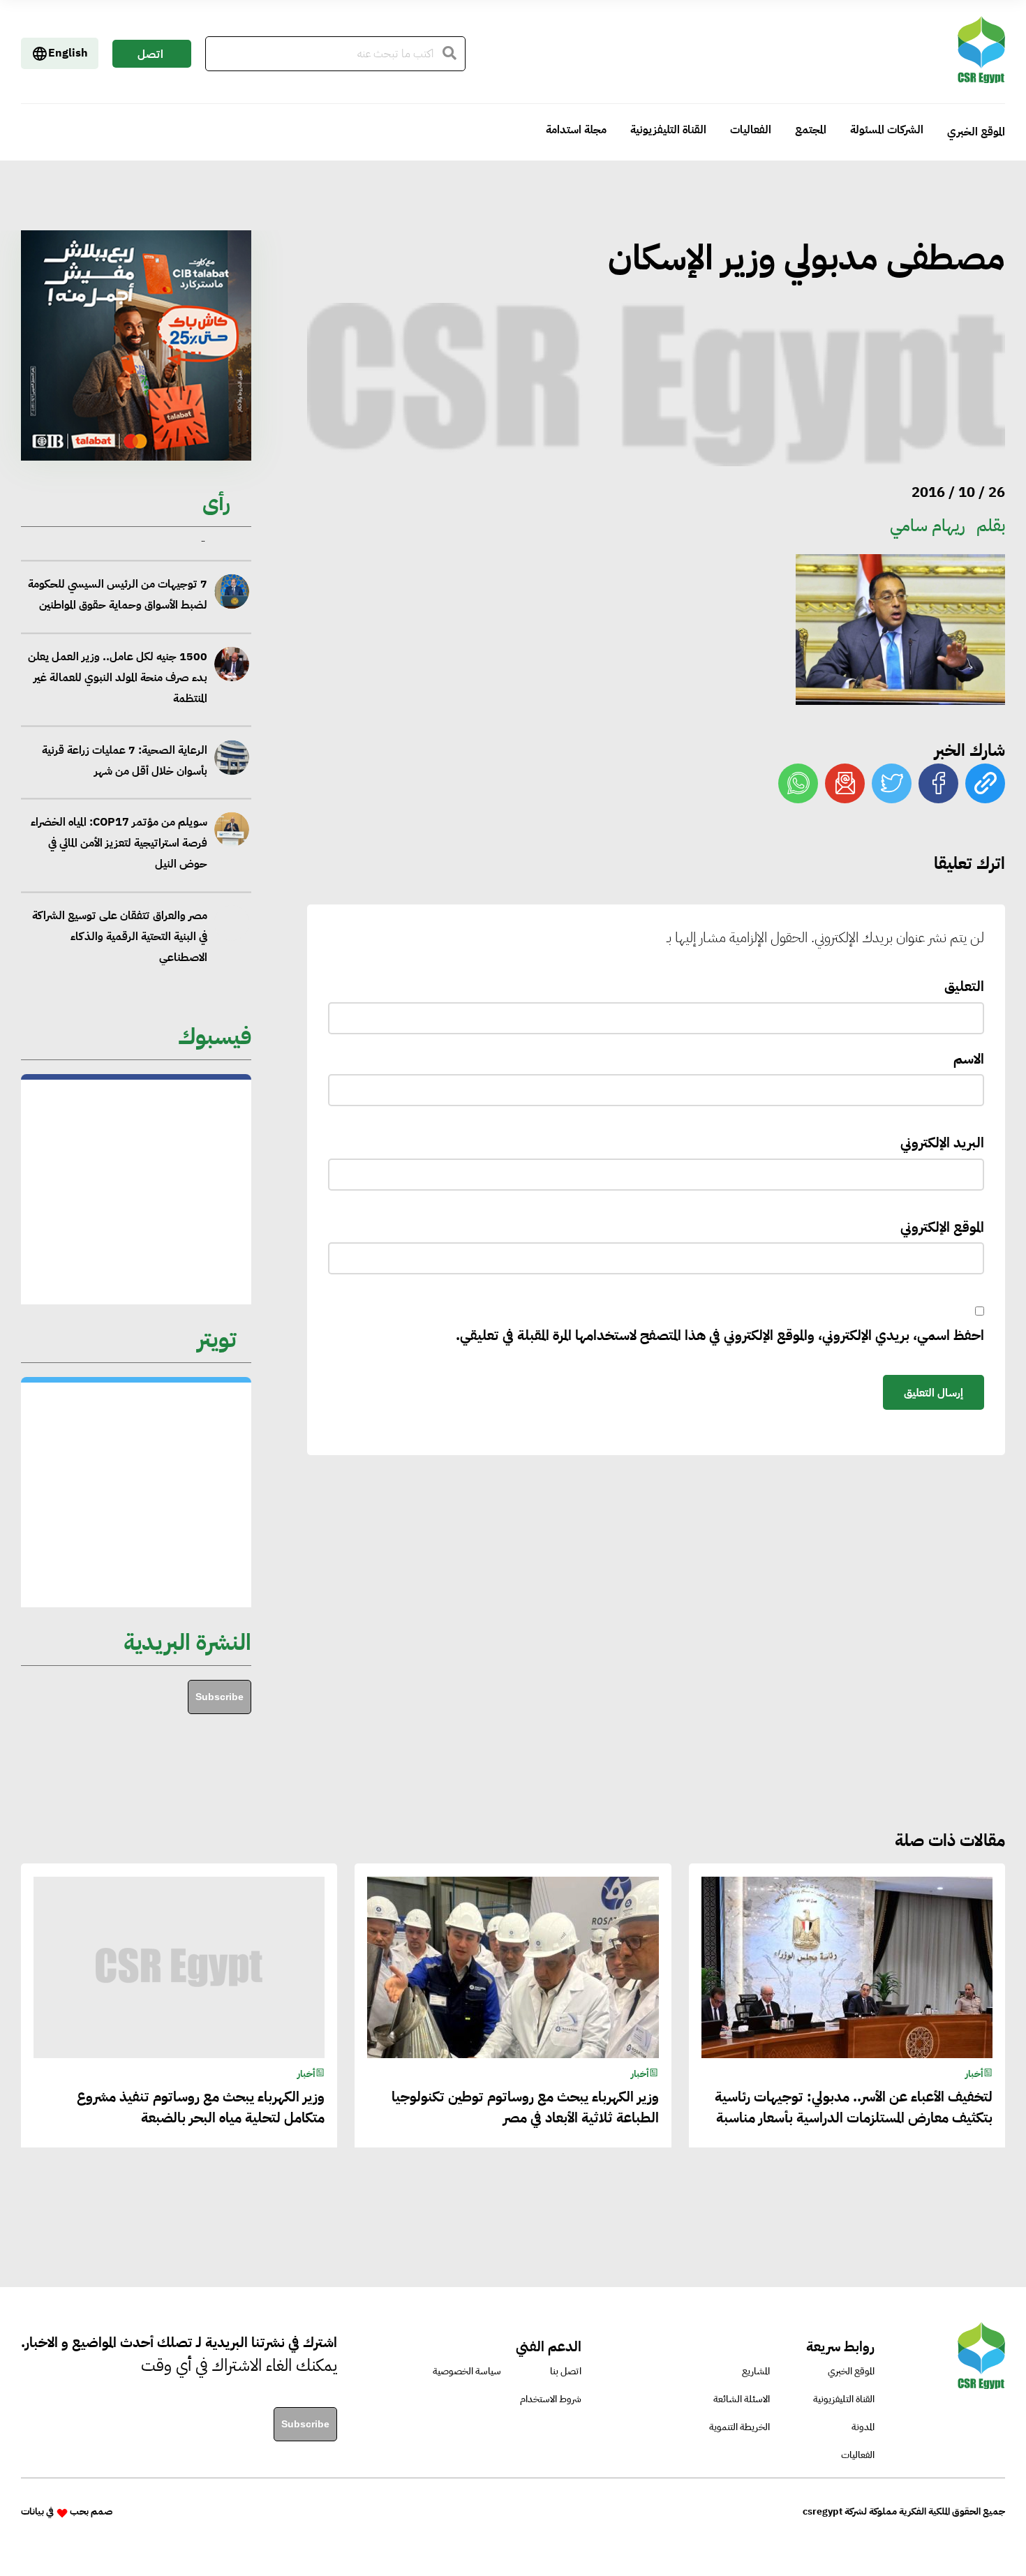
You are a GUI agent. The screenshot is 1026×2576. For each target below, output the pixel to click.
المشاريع (756, 2371)
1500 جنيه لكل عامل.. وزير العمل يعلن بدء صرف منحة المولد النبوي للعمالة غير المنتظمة (117, 654)
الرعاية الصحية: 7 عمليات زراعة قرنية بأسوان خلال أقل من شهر (124, 736)
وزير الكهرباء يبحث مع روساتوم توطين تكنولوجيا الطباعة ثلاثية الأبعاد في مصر (525, 2107)
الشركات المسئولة (887, 130)
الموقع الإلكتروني (942, 1227)
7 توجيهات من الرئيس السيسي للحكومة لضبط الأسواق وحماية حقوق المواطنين (117, 571)
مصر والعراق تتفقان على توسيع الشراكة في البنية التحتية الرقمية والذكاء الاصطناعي (119, 913)
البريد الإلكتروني (942, 1142)
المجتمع (811, 130)
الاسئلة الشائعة (742, 2399)
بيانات (32, 2511)
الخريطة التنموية (739, 2427)
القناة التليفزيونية (668, 130)
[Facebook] (938, 783)
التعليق (964, 986)
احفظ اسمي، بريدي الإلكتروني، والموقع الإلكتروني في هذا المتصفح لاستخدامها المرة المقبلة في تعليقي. (720, 1335)
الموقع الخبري (976, 132)
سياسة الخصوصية (467, 2371)
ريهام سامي (928, 526)
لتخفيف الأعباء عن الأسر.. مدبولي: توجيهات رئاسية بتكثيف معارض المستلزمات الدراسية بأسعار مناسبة (854, 2107)
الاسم (969, 1059)
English (68, 53)
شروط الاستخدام (551, 2399)
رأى (216, 503)
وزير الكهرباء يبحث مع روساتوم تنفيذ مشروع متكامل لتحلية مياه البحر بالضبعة (201, 2107)
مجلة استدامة (576, 130)
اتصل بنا (150, 57)
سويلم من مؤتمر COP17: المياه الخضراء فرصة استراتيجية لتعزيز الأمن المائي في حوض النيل (119, 819)
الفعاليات (751, 130)
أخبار (974, 2074)
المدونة (863, 2427)
